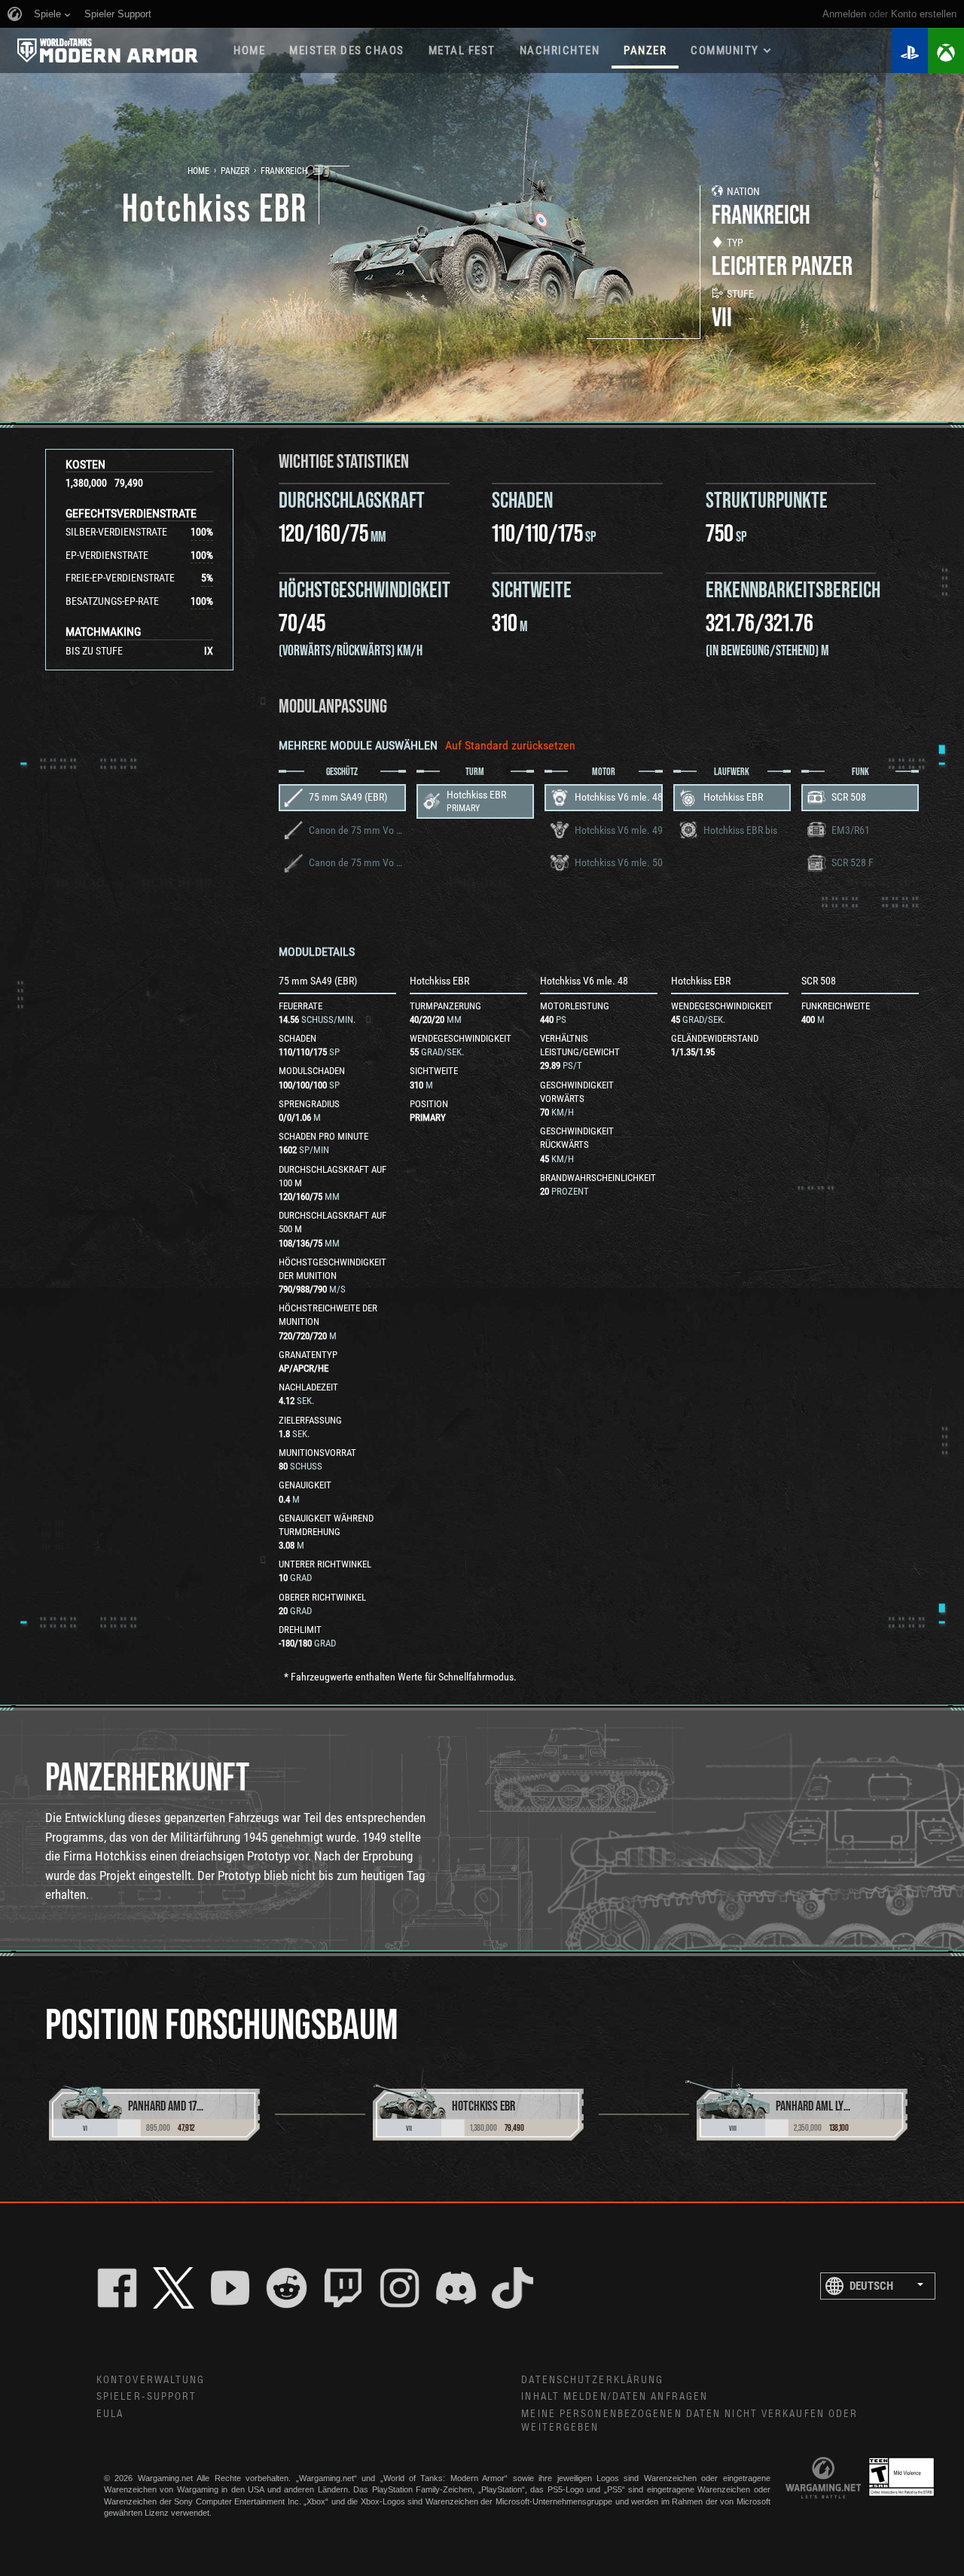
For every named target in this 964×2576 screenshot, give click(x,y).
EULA (110, 2414)
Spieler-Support (147, 2397)
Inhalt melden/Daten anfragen (615, 2397)
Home (198, 171)
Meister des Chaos (347, 50)
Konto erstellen (924, 14)
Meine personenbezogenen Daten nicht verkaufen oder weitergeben (689, 2421)
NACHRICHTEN (560, 50)
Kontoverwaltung (151, 2380)
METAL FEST (462, 50)
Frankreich (284, 171)
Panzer (235, 171)
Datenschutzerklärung (592, 2380)
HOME (249, 50)
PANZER (645, 50)
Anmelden (844, 14)
